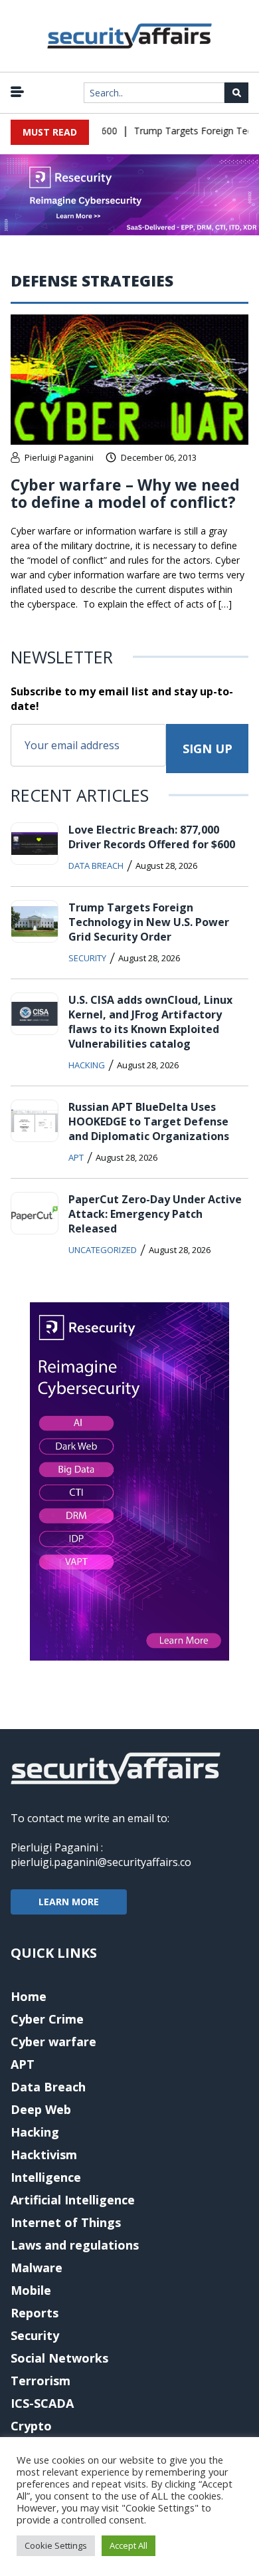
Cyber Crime (47, 2019)
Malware (37, 2268)
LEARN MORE (69, 1902)
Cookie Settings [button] (56, 2545)
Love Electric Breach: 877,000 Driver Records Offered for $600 (152, 837)
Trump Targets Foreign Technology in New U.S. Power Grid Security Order (149, 922)
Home (29, 1996)
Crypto (31, 2426)
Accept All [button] (129, 2545)
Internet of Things (66, 2222)
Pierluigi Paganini (59, 457)
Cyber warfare (53, 2042)
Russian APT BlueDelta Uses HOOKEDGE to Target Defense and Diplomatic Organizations (149, 1121)
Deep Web (41, 2109)
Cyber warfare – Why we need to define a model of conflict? (125, 493)
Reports (35, 2313)
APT (76, 1157)
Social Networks (59, 2358)
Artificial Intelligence (73, 2200)
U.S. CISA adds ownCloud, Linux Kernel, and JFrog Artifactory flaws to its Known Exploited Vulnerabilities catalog (150, 1022)
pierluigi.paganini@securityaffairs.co (101, 1862)
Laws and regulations (75, 2245)
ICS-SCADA (42, 2403)
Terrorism (41, 2381)
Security (87, 958)
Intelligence (46, 2177)
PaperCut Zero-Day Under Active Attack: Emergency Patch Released (155, 1214)
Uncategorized (103, 1250)
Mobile (31, 2290)
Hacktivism (44, 2155)
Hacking (87, 1065)
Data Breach (96, 866)
